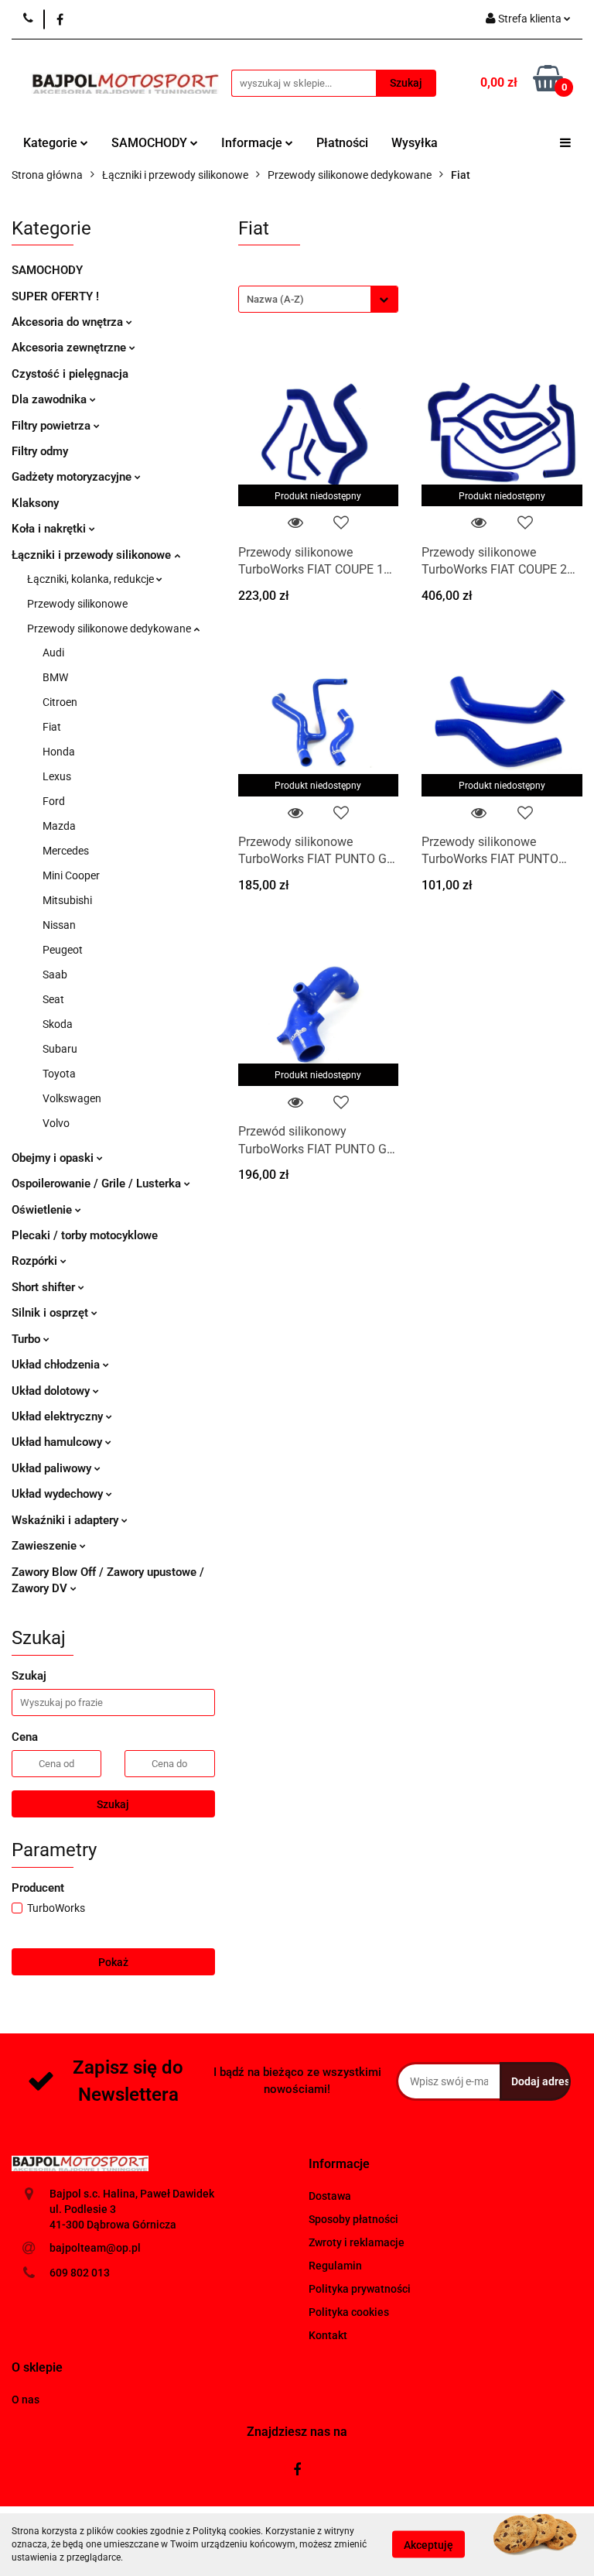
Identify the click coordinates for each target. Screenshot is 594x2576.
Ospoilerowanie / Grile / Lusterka (98, 1184)
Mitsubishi (67, 900)
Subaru (60, 1049)
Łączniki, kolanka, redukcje (92, 579)
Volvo (56, 1123)
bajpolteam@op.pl (95, 2248)
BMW (55, 677)
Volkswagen (72, 1098)
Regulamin (335, 2266)
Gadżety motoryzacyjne (73, 477)
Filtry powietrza (53, 426)
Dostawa (330, 2196)
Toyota (59, 1074)
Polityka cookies (349, 2312)
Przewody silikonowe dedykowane (110, 629)
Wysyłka (415, 143)
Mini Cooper (71, 875)
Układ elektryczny (59, 1416)
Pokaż (113, 1962)
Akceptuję (428, 2545)
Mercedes (66, 851)
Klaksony (35, 503)
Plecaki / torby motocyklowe (85, 1235)
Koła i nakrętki (50, 529)
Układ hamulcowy (58, 1442)
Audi (53, 653)
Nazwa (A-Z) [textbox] (275, 299)
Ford (54, 801)
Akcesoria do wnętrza (69, 322)
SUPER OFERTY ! (55, 296)
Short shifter (45, 1287)
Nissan (59, 925)
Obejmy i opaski (54, 1158)
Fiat (52, 727)
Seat (53, 999)
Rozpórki (36, 1261)
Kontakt (328, 2335)
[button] (339, 2165)
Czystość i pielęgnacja (70, 374)
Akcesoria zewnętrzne (70, 348)
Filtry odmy (40, 451)
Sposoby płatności (353, 2219)
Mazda (59, 826)
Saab (55, 975)
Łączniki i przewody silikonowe (93, 555)
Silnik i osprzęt (51, 1313)
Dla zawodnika (51, 399)
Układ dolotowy (52, 1391)
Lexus (57, 776)
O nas (26, 2400)
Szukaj (113, 1804)
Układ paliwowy (53, 1468)
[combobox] (318, 299)
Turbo (27, 1339)
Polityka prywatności (360, 2289)
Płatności (342, 143)
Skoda (58, 1024)
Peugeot (63, 950)
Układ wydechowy (59, 1494)
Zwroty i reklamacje (357, 2242)
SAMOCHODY (151, 143)
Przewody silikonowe (77, 604)
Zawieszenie (46, 1546)
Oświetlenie (43, 1210)
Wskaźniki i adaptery (67, 1520)
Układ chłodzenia (57, 1365)
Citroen (60, 702)
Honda (59, 752)
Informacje (253, 143)
